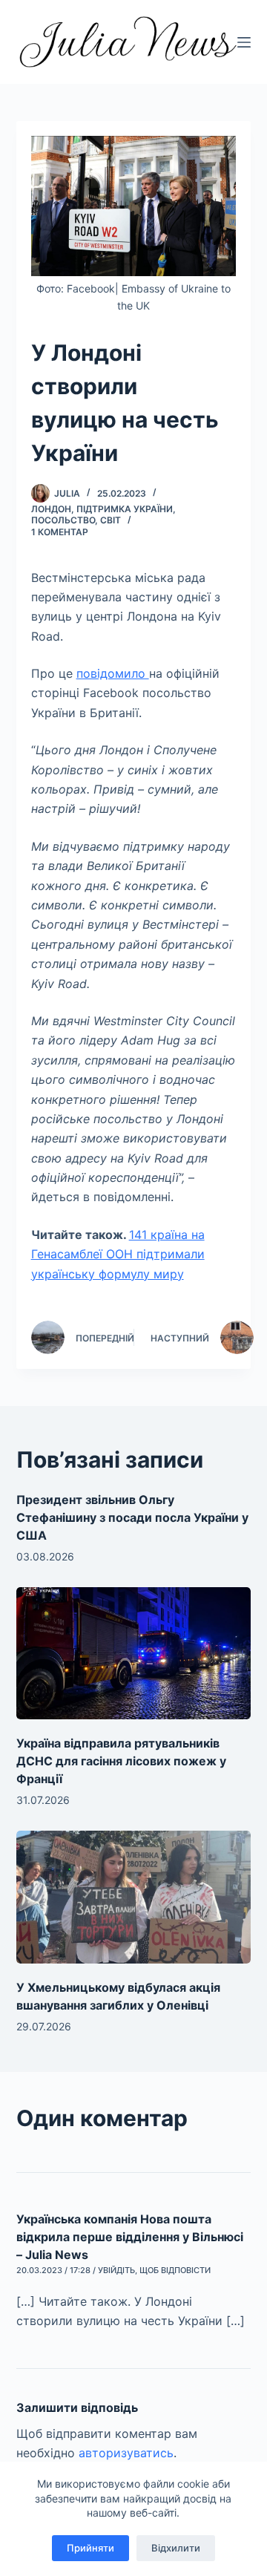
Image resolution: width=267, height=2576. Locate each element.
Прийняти (90, 2548)
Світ (111, 520)
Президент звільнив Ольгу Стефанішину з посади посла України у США (132, 1517)
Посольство (63, 520)
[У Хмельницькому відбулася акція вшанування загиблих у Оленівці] (134, 1897)
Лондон (51, 509)
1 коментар (60, 532)
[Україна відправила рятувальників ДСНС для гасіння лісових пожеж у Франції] (134, 1653)
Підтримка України (125, 509)
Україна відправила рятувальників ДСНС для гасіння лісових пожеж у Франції (121, 1761)
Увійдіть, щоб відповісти (154, 2270)
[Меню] (244, 42)
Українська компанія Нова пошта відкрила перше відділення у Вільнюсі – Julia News (130, 2237)
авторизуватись (126, 2453)
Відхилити (176, 2548)
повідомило (113, 673)
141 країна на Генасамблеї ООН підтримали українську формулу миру (118, 1254)
